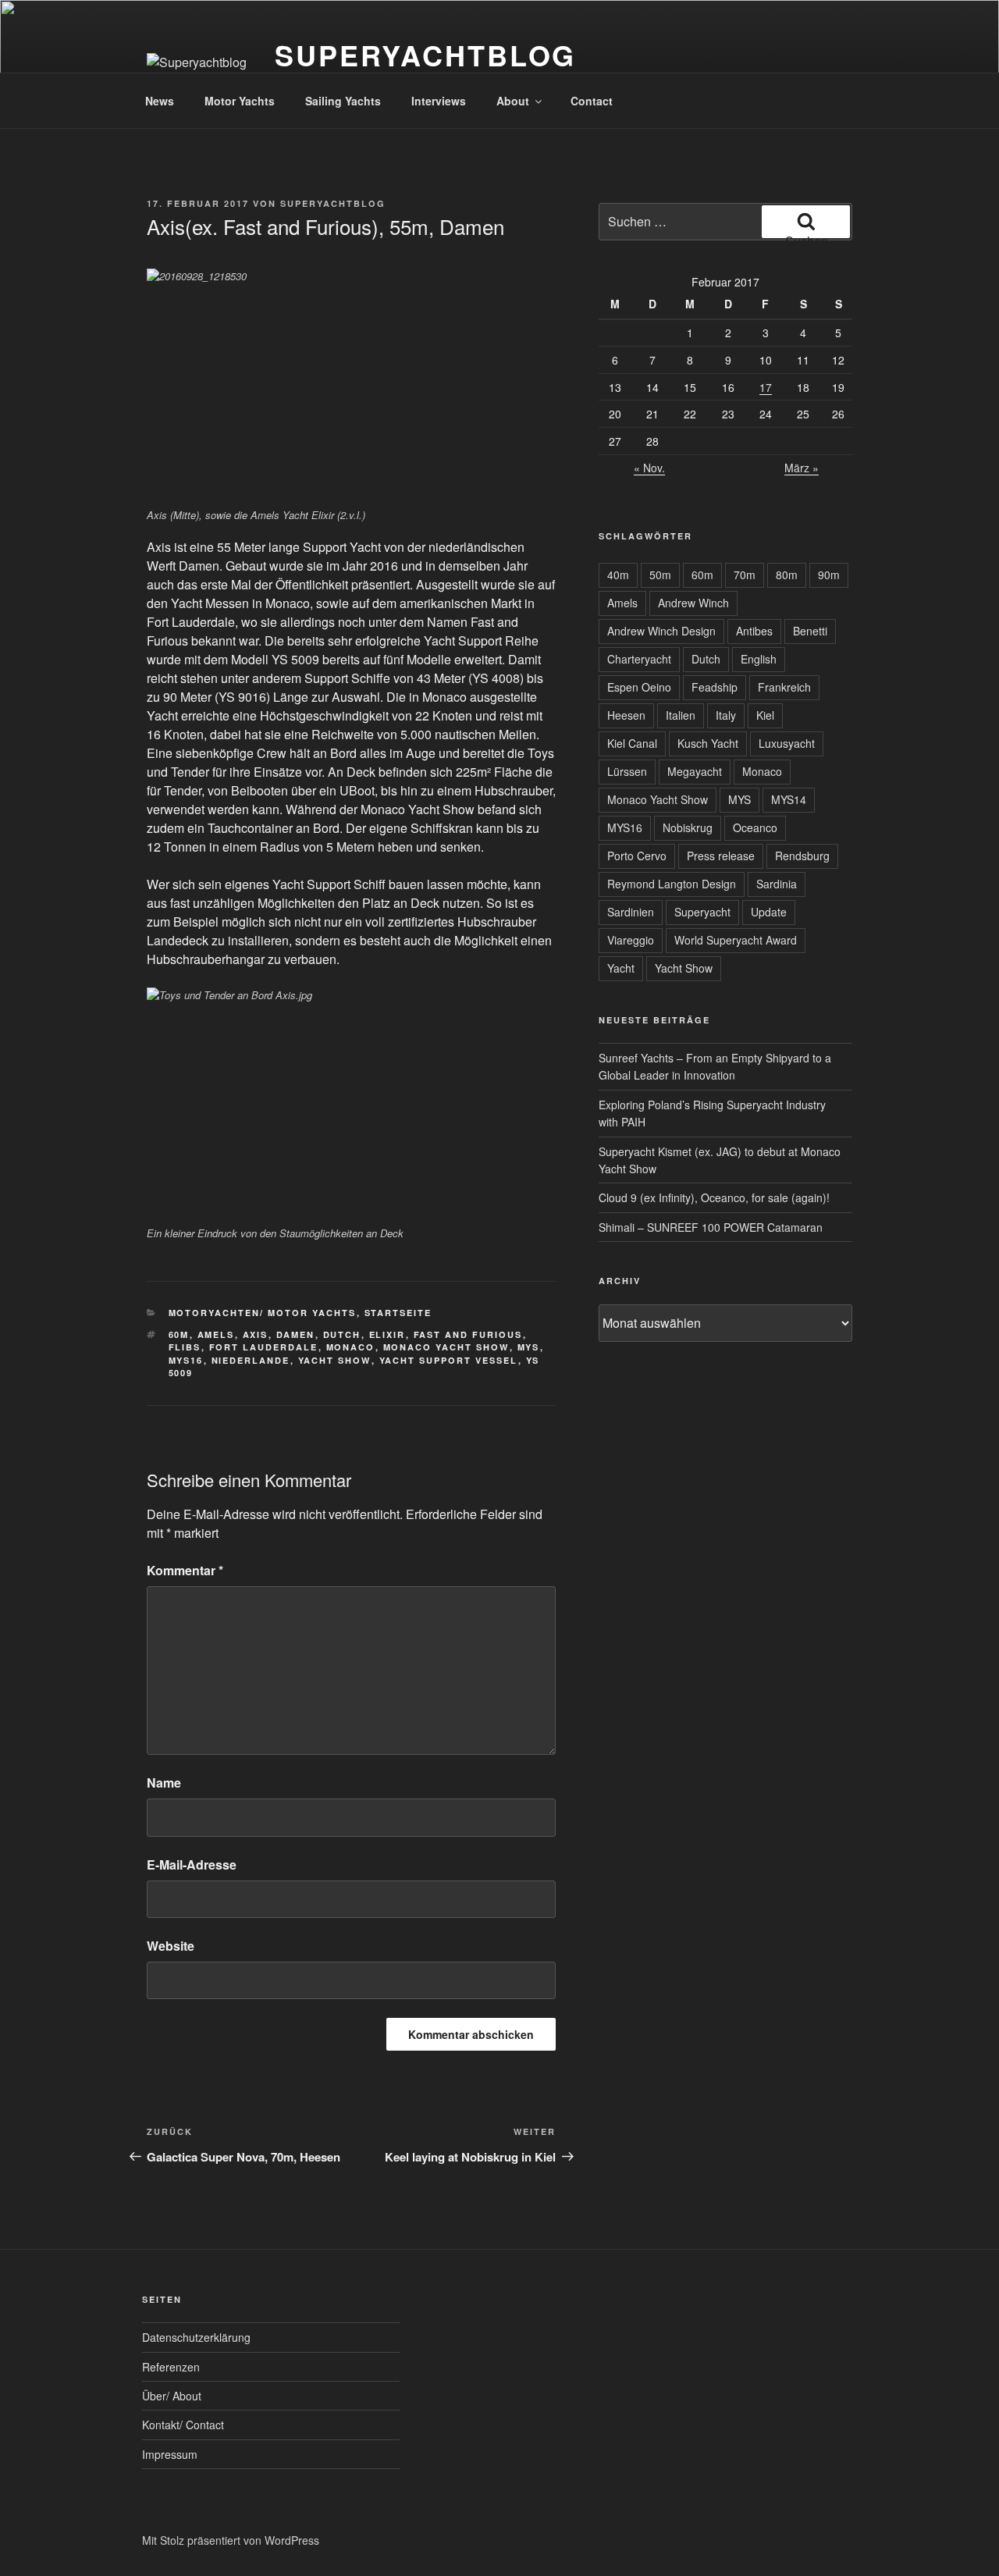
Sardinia (777, 884)
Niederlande (251, 1360)
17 (766, 387)
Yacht (621, 968)
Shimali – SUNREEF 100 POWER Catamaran (711, 1227)
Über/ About (172, 2396)
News (160, 101)
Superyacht (702, 912)
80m (787, 575)
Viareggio (631, 940)
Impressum (170, 2454)
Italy (726, 715)
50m (660, 575)
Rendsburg (802, 856)
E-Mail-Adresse (192, 1864)
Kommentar (185, 1570)
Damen (296, 1334)
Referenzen (171, 2367)
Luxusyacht (787, 743)
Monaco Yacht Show (446, 1347)
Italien (681, 715)
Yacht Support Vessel (449, 1360)
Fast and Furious (468, 1334)
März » (802, 468)
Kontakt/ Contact (183, 2425)
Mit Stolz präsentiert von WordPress (231, 2540)
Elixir (388, 1334)
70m (745, 575)
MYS (529, 1347)
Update (769, 912)
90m (829, 575)
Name (164, 1783)
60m (179, 1334)
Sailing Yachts (343, 101)
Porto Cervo (637, 856)
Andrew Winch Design (661, 631)
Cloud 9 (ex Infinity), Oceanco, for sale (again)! (714, 1197)
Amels (216, 1334)
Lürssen (627, 771)
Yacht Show (335, 1360)
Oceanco (755, 827)
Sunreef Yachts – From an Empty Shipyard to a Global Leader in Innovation (715, 1066)
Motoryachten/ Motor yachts (263, 1313)
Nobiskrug (688, 827)
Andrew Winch (693, 603)
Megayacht (695, 771)
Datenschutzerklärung (196, 2337)
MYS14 (789, 799)
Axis (256, 1334)
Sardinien (631, 912)
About (513, 101)
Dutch (342, 1334)
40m (618, 575)
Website (171, 1946)
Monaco (351, 1347)
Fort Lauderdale (264, 1347)
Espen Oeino (639, 687)
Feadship (715, 687)
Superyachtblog (425, 55)
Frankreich (784, 687)
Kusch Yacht (708, 743)
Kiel (765, 715)
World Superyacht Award (736, 940)
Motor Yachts (240, 101)
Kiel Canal (632, 743)
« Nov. (649, 468)
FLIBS (185, 1347)
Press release (721, 856)
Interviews (439, 101)
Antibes (754, 631)
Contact (592, 101)
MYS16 (186, 1360)
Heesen (626, 715)
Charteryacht (639, 659)
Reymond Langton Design (672, 884)
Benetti (810, 631)
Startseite (398, 1313)
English (759, 659)
